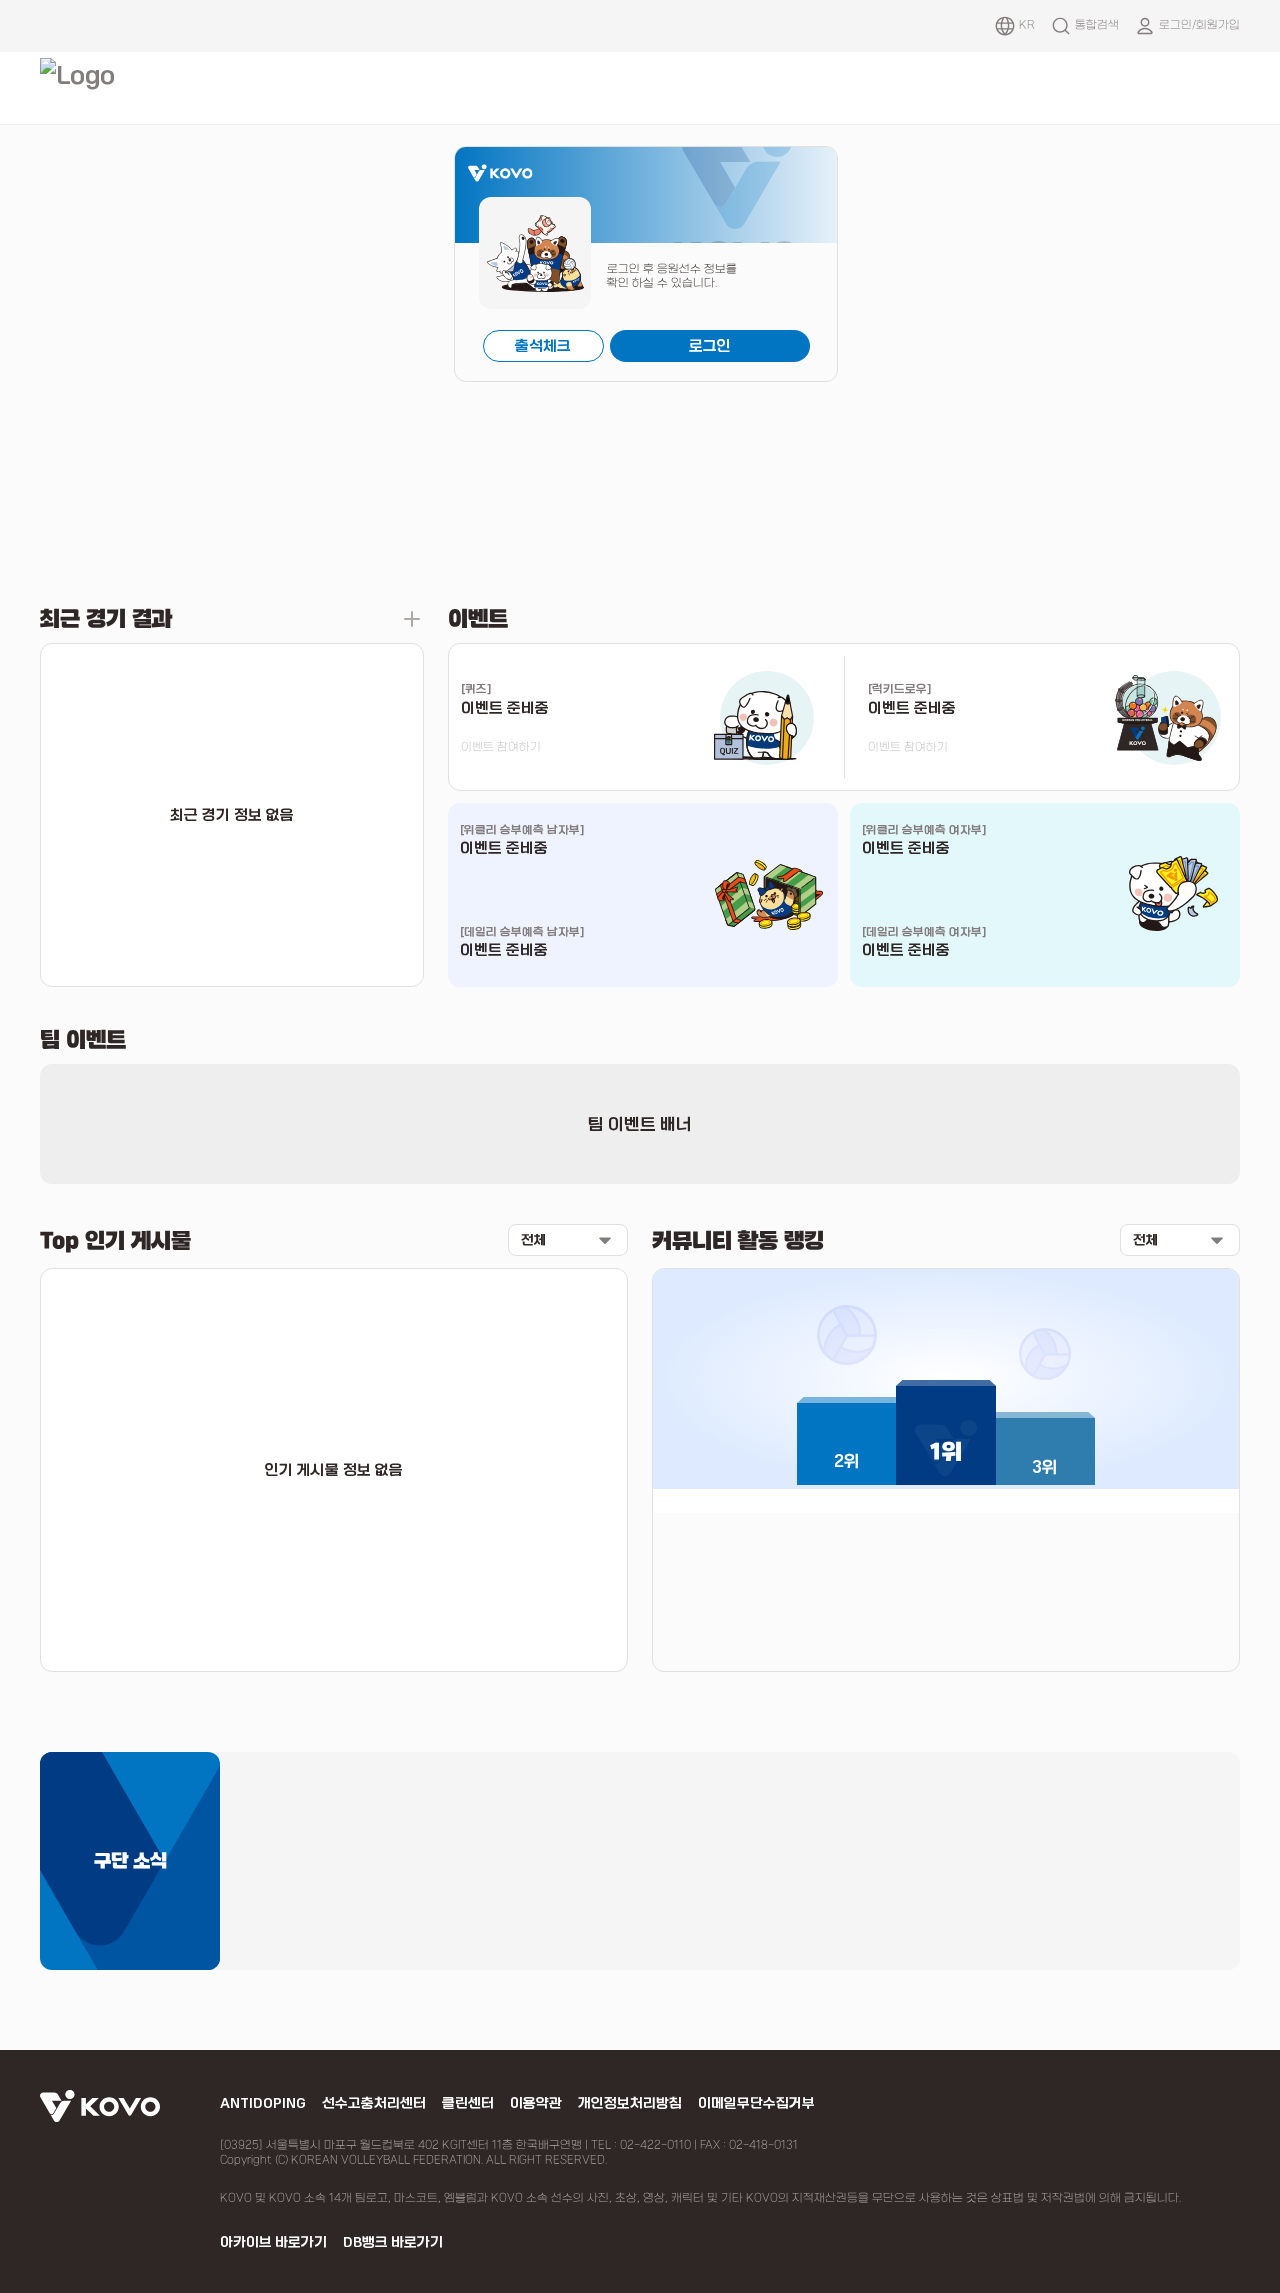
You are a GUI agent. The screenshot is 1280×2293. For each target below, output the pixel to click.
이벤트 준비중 (504, 848)
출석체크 (543, 346)
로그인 (710, 346)
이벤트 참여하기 (501, 747)
